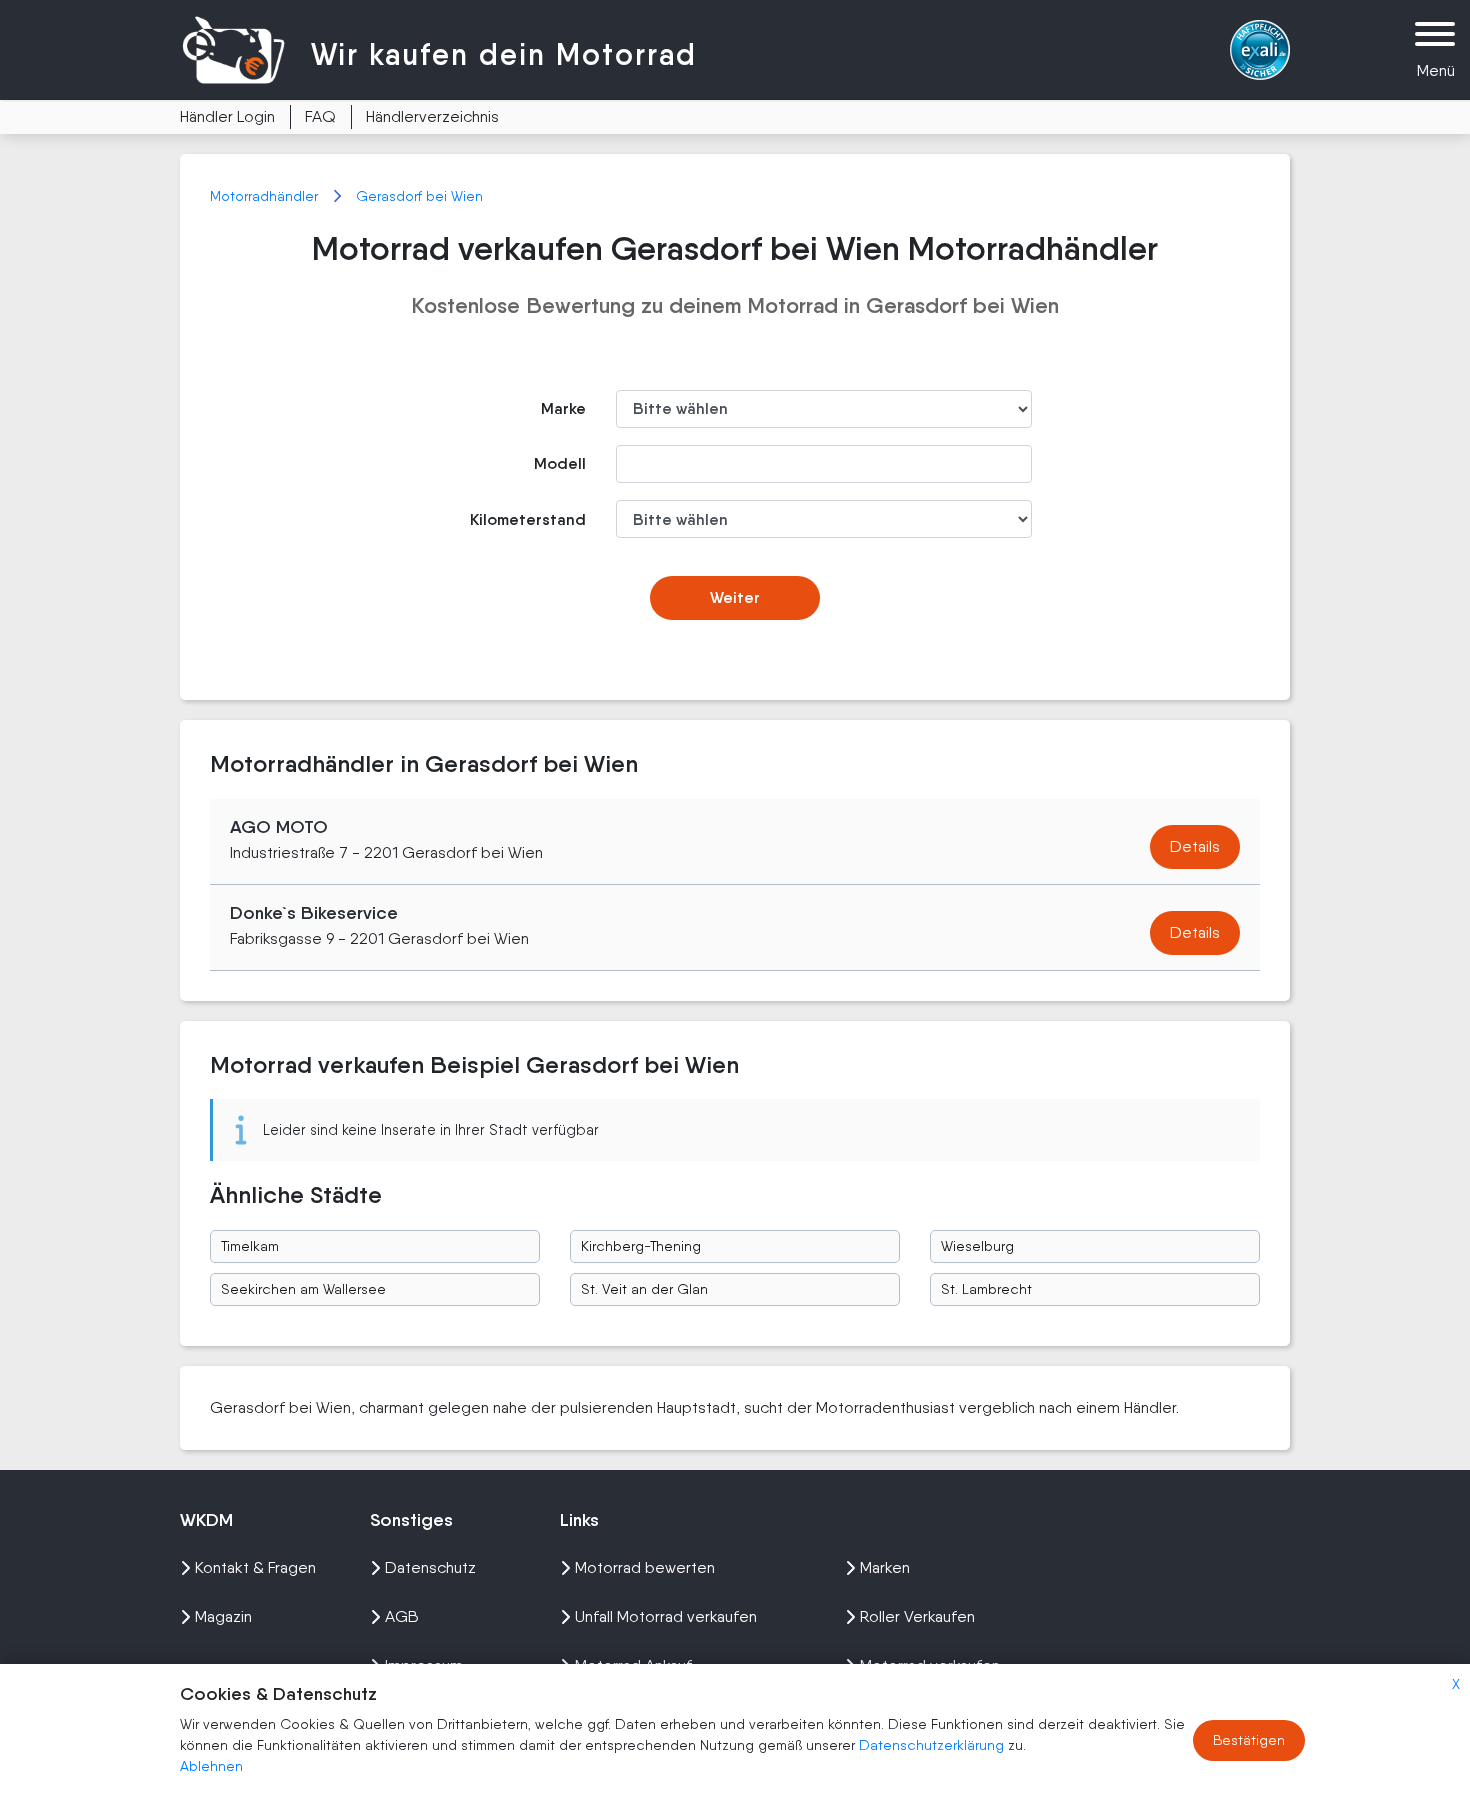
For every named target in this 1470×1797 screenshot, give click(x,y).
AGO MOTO (279, 827)
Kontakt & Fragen (255, 1567)
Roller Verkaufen (917, 1616)
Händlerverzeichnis (432, 116)
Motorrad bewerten (645, 1567)
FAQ (320, 116)
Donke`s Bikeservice (314, 913)
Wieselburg (977, 1246)
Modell (560, 463)
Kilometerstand (528, 519)
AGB (402, 1616)
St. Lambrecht (986, 1289)
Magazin (223, 1616)
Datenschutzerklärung (933, 1745)
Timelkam (250, 1246)
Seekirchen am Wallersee (303, 1289)
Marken (885, 1567)
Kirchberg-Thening (641, 1246)
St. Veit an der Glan (644, 1289)
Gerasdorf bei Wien (419, 196)
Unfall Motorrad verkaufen (666, 1616)
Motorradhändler (266, 196)
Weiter (735, 597)
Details (1195, 846)
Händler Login (227, 116)
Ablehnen (211, 1766)
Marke (563, 408)
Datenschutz (430, 1567)
